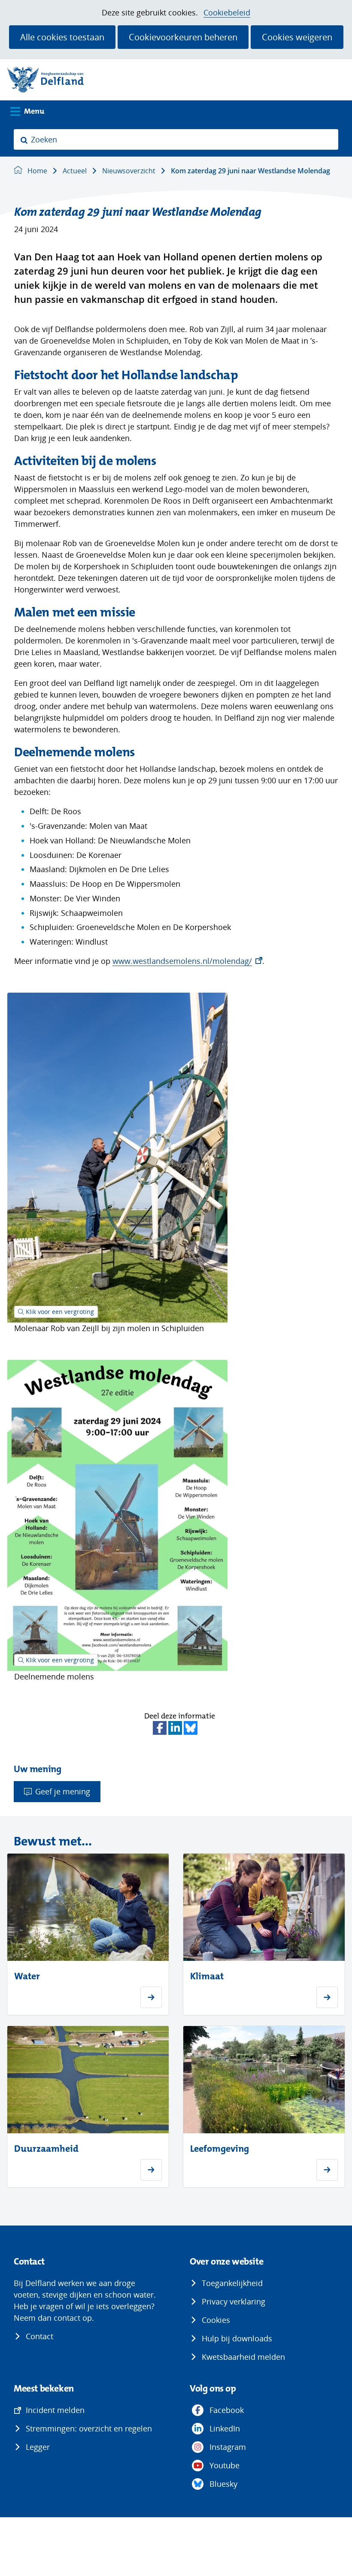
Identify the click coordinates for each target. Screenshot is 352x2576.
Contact (39, 2336)
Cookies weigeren (297, 37)
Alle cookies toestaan (62, 37)
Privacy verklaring (234, 2301)
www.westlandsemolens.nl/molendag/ (187, 961)
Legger (38, 2447)
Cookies (216, 2320)
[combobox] (176, 139)
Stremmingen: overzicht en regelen (89, 2428)
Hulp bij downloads (237, 2338)
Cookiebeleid (227, 13)
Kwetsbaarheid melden (243, 2357)
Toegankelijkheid (232, 2283)
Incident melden (55, 2410)
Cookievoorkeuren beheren (183, 37)
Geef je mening (63, 1791)
